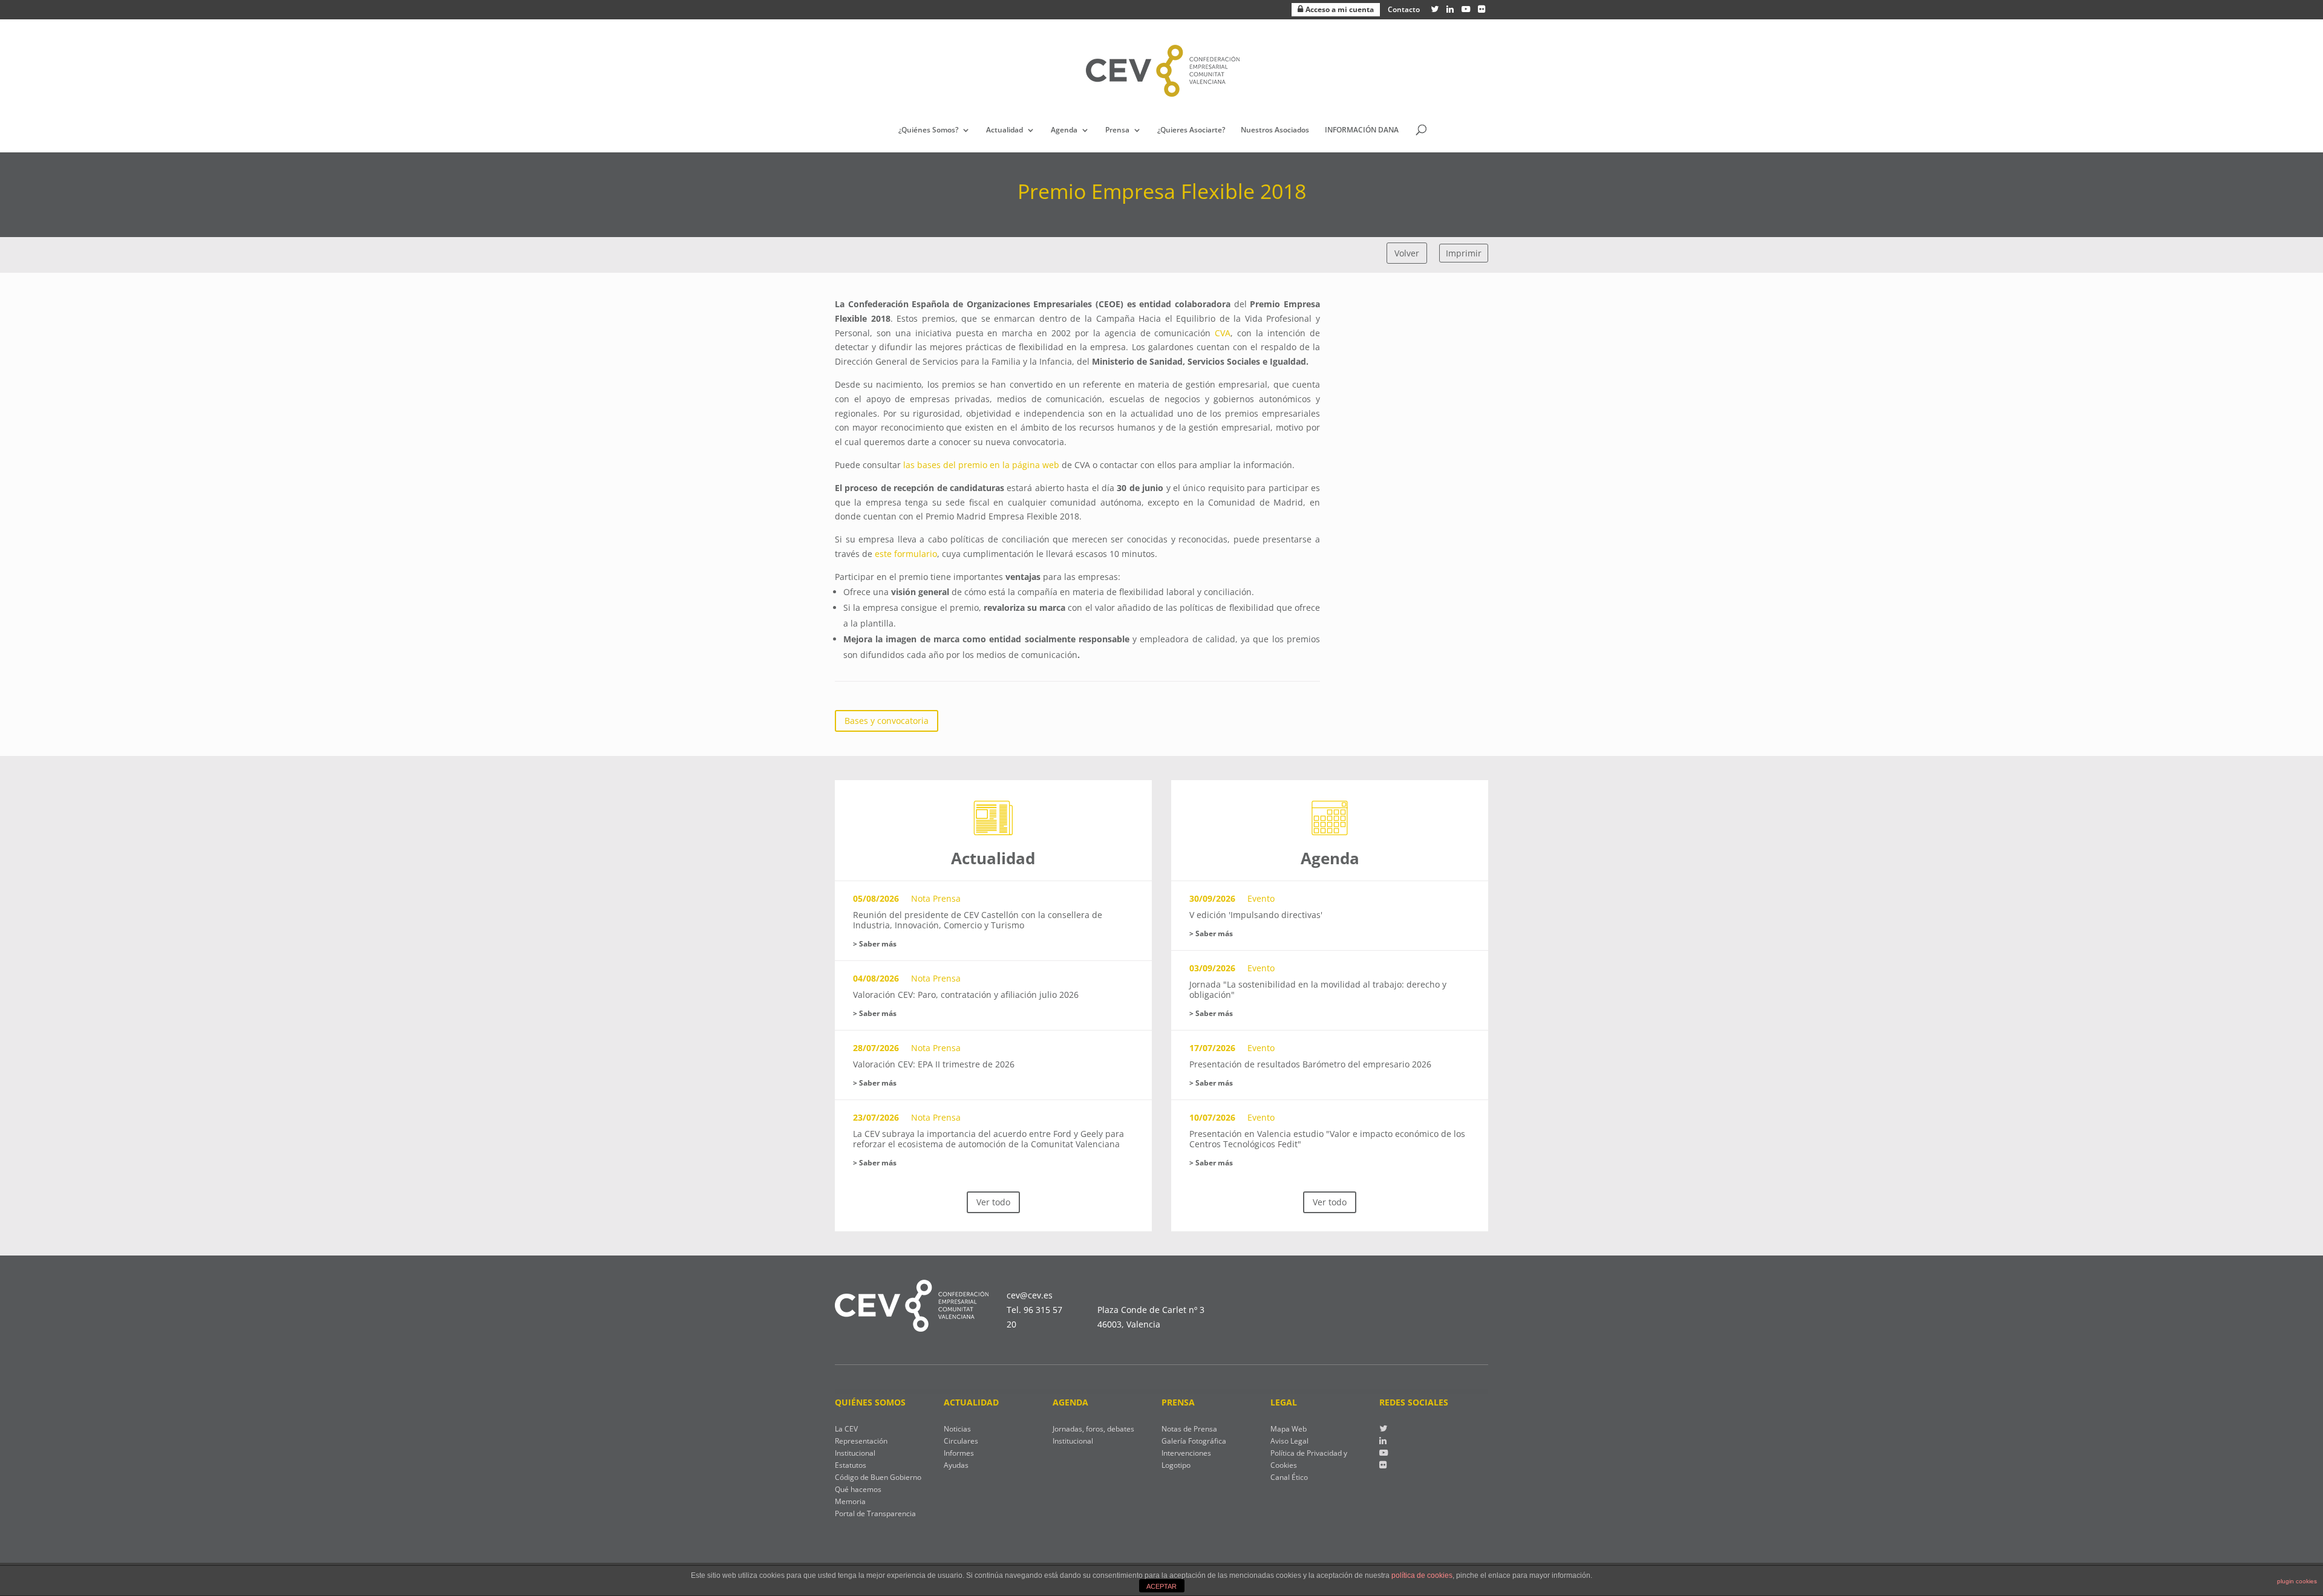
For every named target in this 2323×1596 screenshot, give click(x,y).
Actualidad (1005, 130)
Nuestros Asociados (1275, 130)
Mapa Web (1289, 1429)
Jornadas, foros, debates (1093, 1429)
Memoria (850, 1501)
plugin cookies (2297, 1581)
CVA (1223, 333)
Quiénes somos (870, 1402)
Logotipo (1176, 1465)
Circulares (961, 1441)
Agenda (1064, 130)
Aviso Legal (1289, 1441)
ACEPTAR (1161, 1586)
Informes (959, 1453)
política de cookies (1422, 1575)
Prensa (1117, 130)
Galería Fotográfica (1194, 1441)
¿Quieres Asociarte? (1191, 130)
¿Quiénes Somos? (928, 130)
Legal (1284, 1402)
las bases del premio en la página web (981, 465)
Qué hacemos (858, 1489)
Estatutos (851, 1465)
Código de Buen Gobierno (878, 1477)
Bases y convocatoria (887, 721)
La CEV (846, 1429)
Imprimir (1464, 253)
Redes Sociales (1414, 1402)
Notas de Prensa (1189, 1429)
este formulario (906, 554)
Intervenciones (1186, 1453)
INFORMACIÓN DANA (1362, 130)
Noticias (957, 1429)
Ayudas (956, 1465)
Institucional (1073, 1441)
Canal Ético (1289, 1477)
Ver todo (993, 1202)
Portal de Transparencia (875, 1513)
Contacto (1404, 9)
